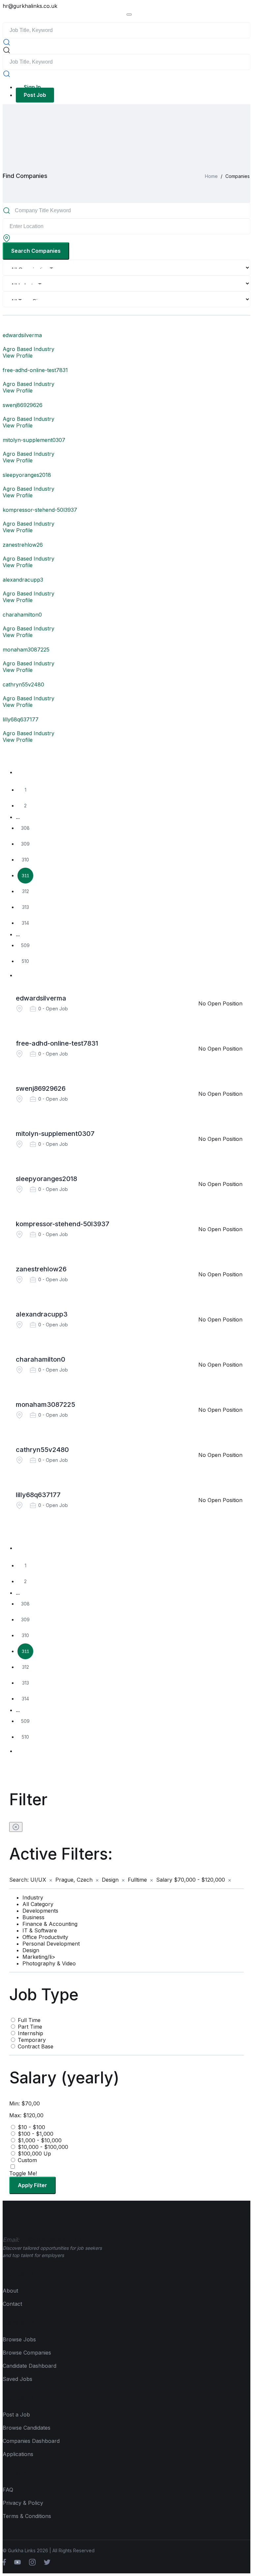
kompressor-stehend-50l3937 (63, 1224)
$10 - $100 (31, 2127)
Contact (12, 2304)
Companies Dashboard (31, 2441)
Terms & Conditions (27, 2516)
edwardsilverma (41, 998)
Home (211, 176)
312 (26, 891)
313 (26, 907)
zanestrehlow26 (41, 1269)
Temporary (32, 2040)
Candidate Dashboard (29, 2366)
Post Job (35, 95)
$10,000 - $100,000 (43, 2147)
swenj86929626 (41, 1088)
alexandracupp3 (42, 1314)
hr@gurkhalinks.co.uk (30, 6)
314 (25, 923)
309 (25, 844)
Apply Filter (32, 2185)
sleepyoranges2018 (46, 1179)
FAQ (8, 2490)
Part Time (30, 2027)
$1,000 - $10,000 (40, 2140)
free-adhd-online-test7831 (57, 1043)
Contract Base (36, 2046)
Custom (27, 2160)
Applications (18, 2454)
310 (25, 860)
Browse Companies (27, 2353)
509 (25, 945)
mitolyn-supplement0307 (55, 1134)
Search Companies (36, 251)
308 (25, 828)
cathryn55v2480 (42, 1450)
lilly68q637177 (38, 1495)
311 (26, 876)
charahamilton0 (41, 1359)
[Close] (16, 1827)
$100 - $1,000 (36, 2134)
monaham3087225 (45, 1404)
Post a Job (16, 2415)
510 (25, 961)
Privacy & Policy (23, 2503)
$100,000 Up (34, 2154)
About (10, 2291)
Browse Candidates (27, 2428)
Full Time (29, 2020)
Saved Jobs (17, 2379)
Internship (30, 2033)
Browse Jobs (19, 2339)
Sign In (32, 87)
